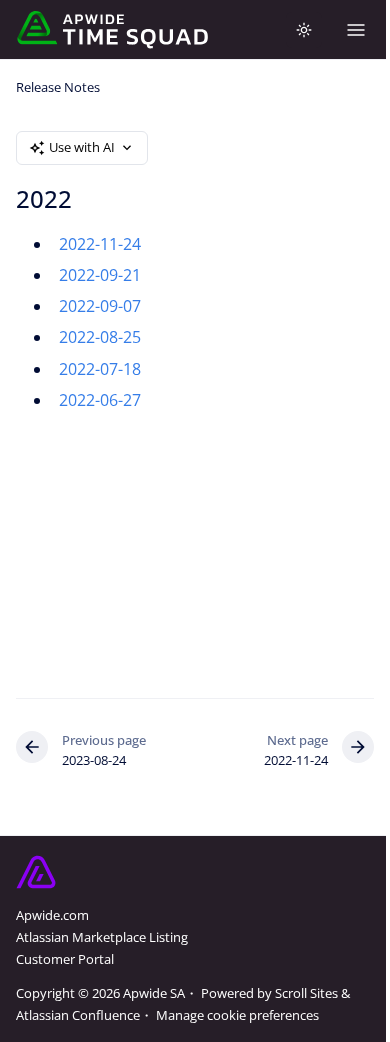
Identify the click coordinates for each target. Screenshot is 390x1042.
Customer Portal (65, 959)
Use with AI (82, 147)
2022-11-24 (100, 244)
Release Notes (58, 87)
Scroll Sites (306, 993)
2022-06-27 (100, 400)
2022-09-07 (100, 306)
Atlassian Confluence (78, 1015)
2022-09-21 (100, 275)
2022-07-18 (100, 369)
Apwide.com (52, 915)
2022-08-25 (100, 337)
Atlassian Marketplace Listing (102, 937)
